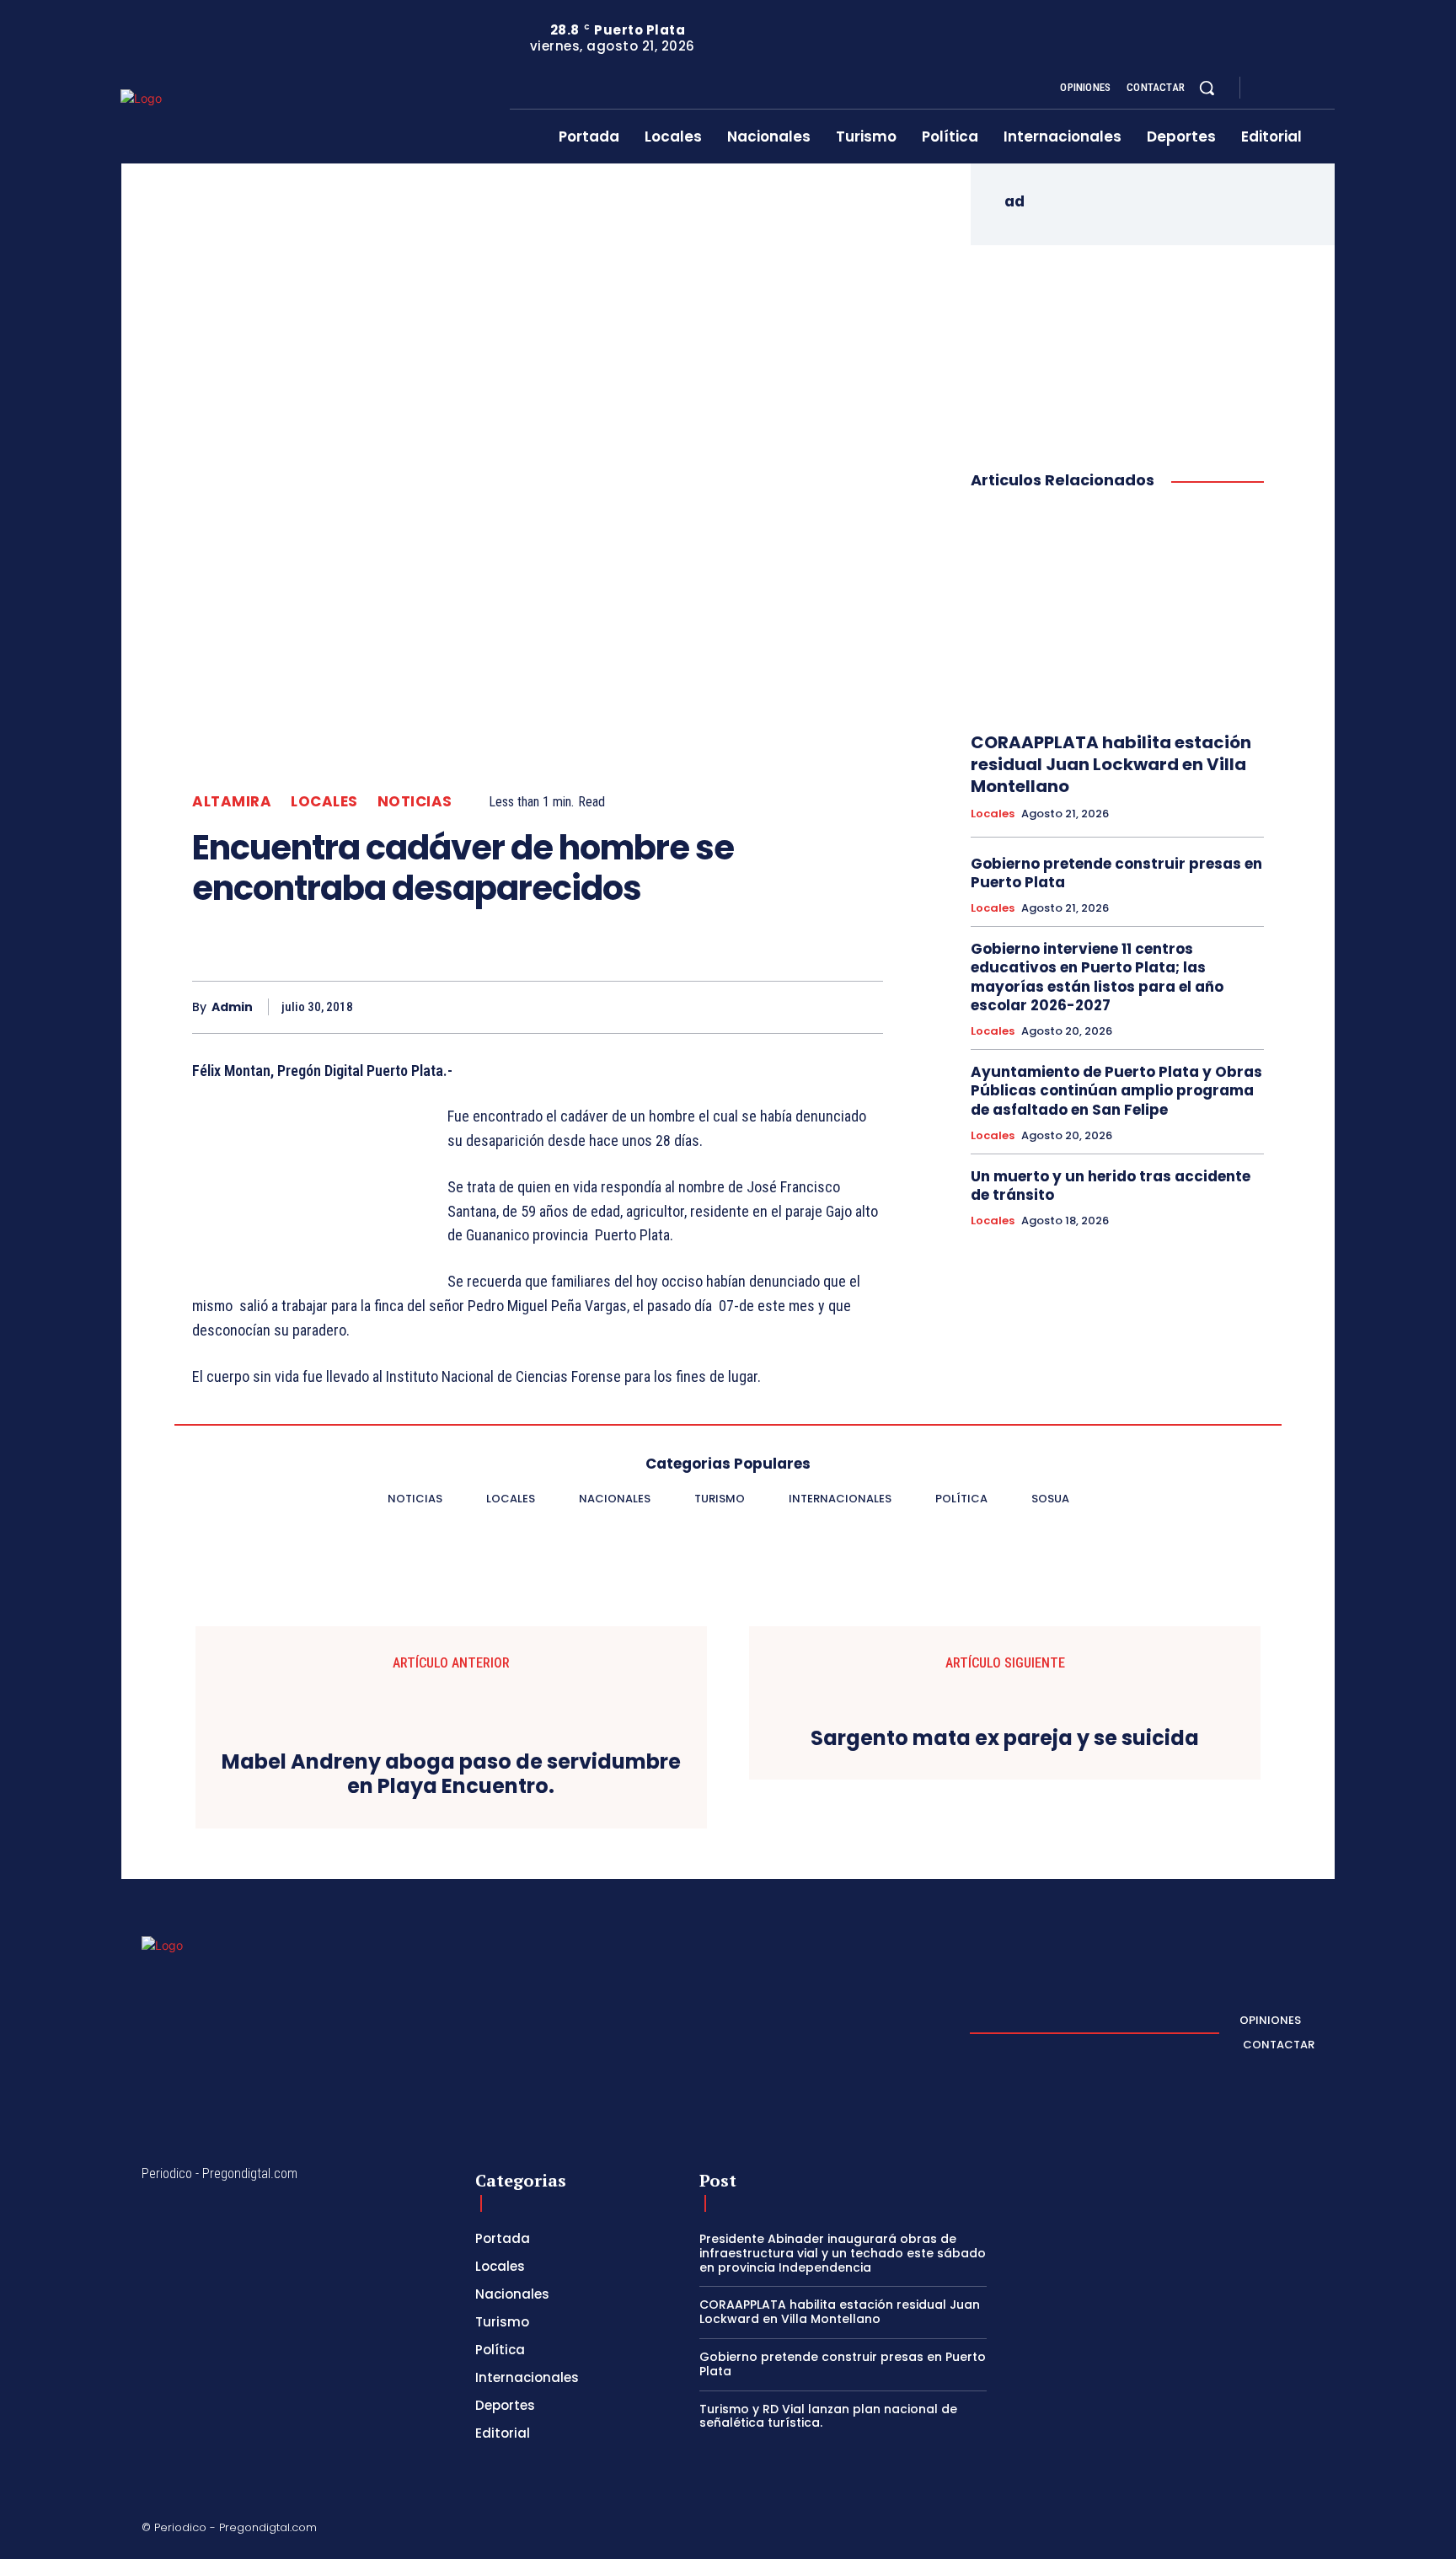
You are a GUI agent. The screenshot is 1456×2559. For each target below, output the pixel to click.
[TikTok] (1187, 2530)
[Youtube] (1328, 88)
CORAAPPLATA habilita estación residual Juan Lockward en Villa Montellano (1111, 764)
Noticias (415, 802)
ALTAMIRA (232, 802)
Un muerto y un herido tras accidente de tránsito (1111, 1186)
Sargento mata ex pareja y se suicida (1005, 1739)
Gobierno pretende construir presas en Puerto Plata (1116, 873)
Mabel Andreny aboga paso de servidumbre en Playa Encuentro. (451, 1775)
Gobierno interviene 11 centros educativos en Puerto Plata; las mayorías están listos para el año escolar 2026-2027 (1097, 977)
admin (232, 1007)
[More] (865, 1007)
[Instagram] (1287, 88)
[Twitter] (1308, 88)
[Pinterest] (787, 1007)
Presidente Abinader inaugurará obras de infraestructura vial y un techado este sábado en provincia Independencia (843, 2253)
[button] (1207, 88)
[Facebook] (1267, 88)
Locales (324, 802)
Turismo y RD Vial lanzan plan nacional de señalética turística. (828, 2416)
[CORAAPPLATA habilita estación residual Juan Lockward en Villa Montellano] (1117, 612)
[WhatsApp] (826, 1007)
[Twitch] (1228, 2530)
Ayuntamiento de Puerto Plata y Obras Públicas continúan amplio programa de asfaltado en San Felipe (1116, 1090)
